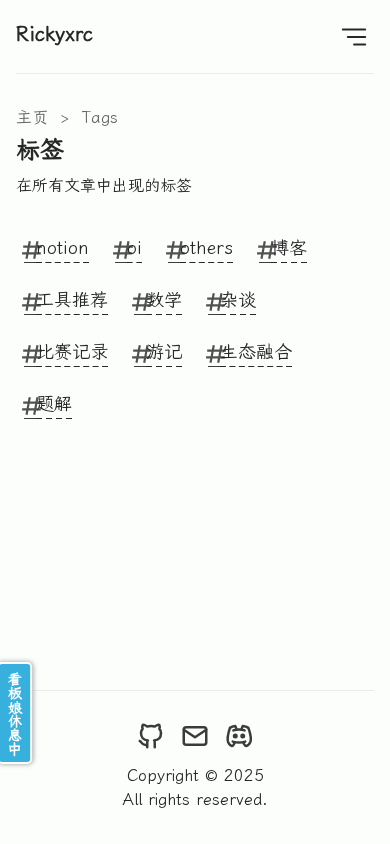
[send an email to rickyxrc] (195, 735)
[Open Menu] (354, 36)
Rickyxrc (54, 34)
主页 (32, 117)
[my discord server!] (239, 735)
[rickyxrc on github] (151, 735)
